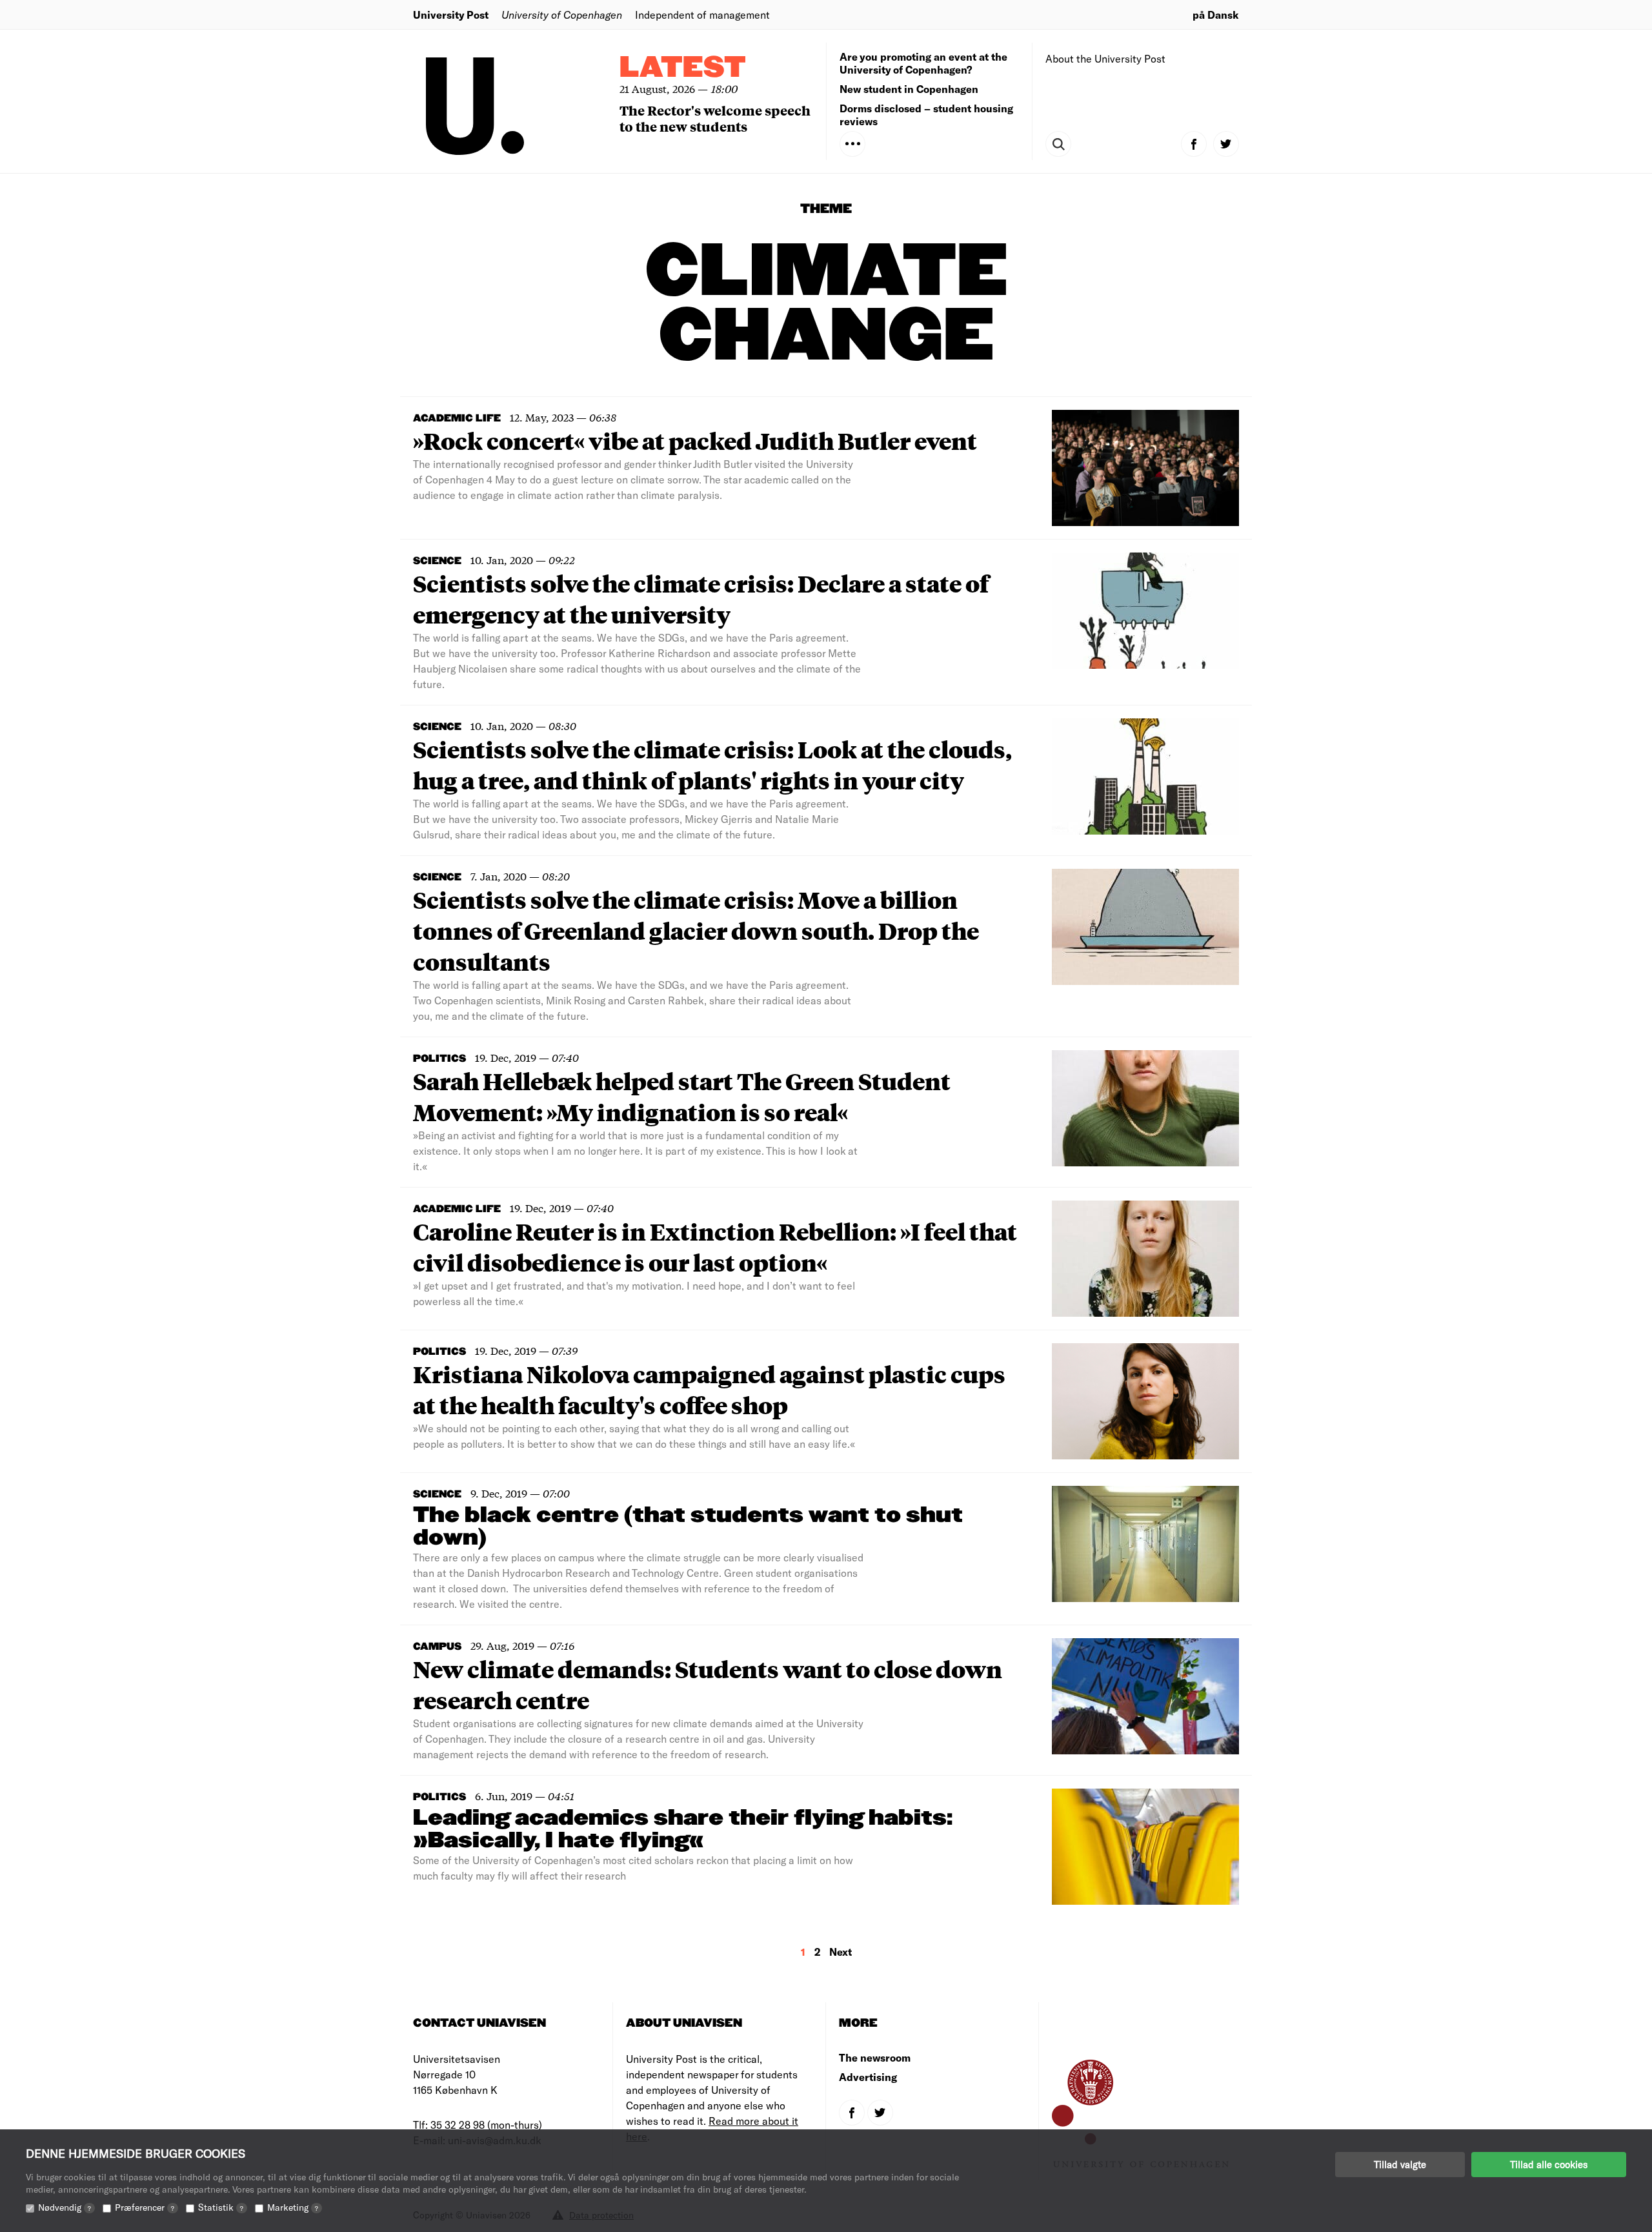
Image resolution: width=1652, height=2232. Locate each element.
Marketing (293, 2207)
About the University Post (1105, 58)
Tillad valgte (1400, 2164)
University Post (451, 15)
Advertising (868, 2077)
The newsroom (875, 2057)
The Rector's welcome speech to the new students (715, 118)
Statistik (221, 2207)
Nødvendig (65, 2207)
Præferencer (145, 2207)
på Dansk (1216, 15)
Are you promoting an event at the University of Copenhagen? (923, 63)
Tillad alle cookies (1549, 2164)
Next (841, 1952)
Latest (683, 68)
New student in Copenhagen (909, 89)
